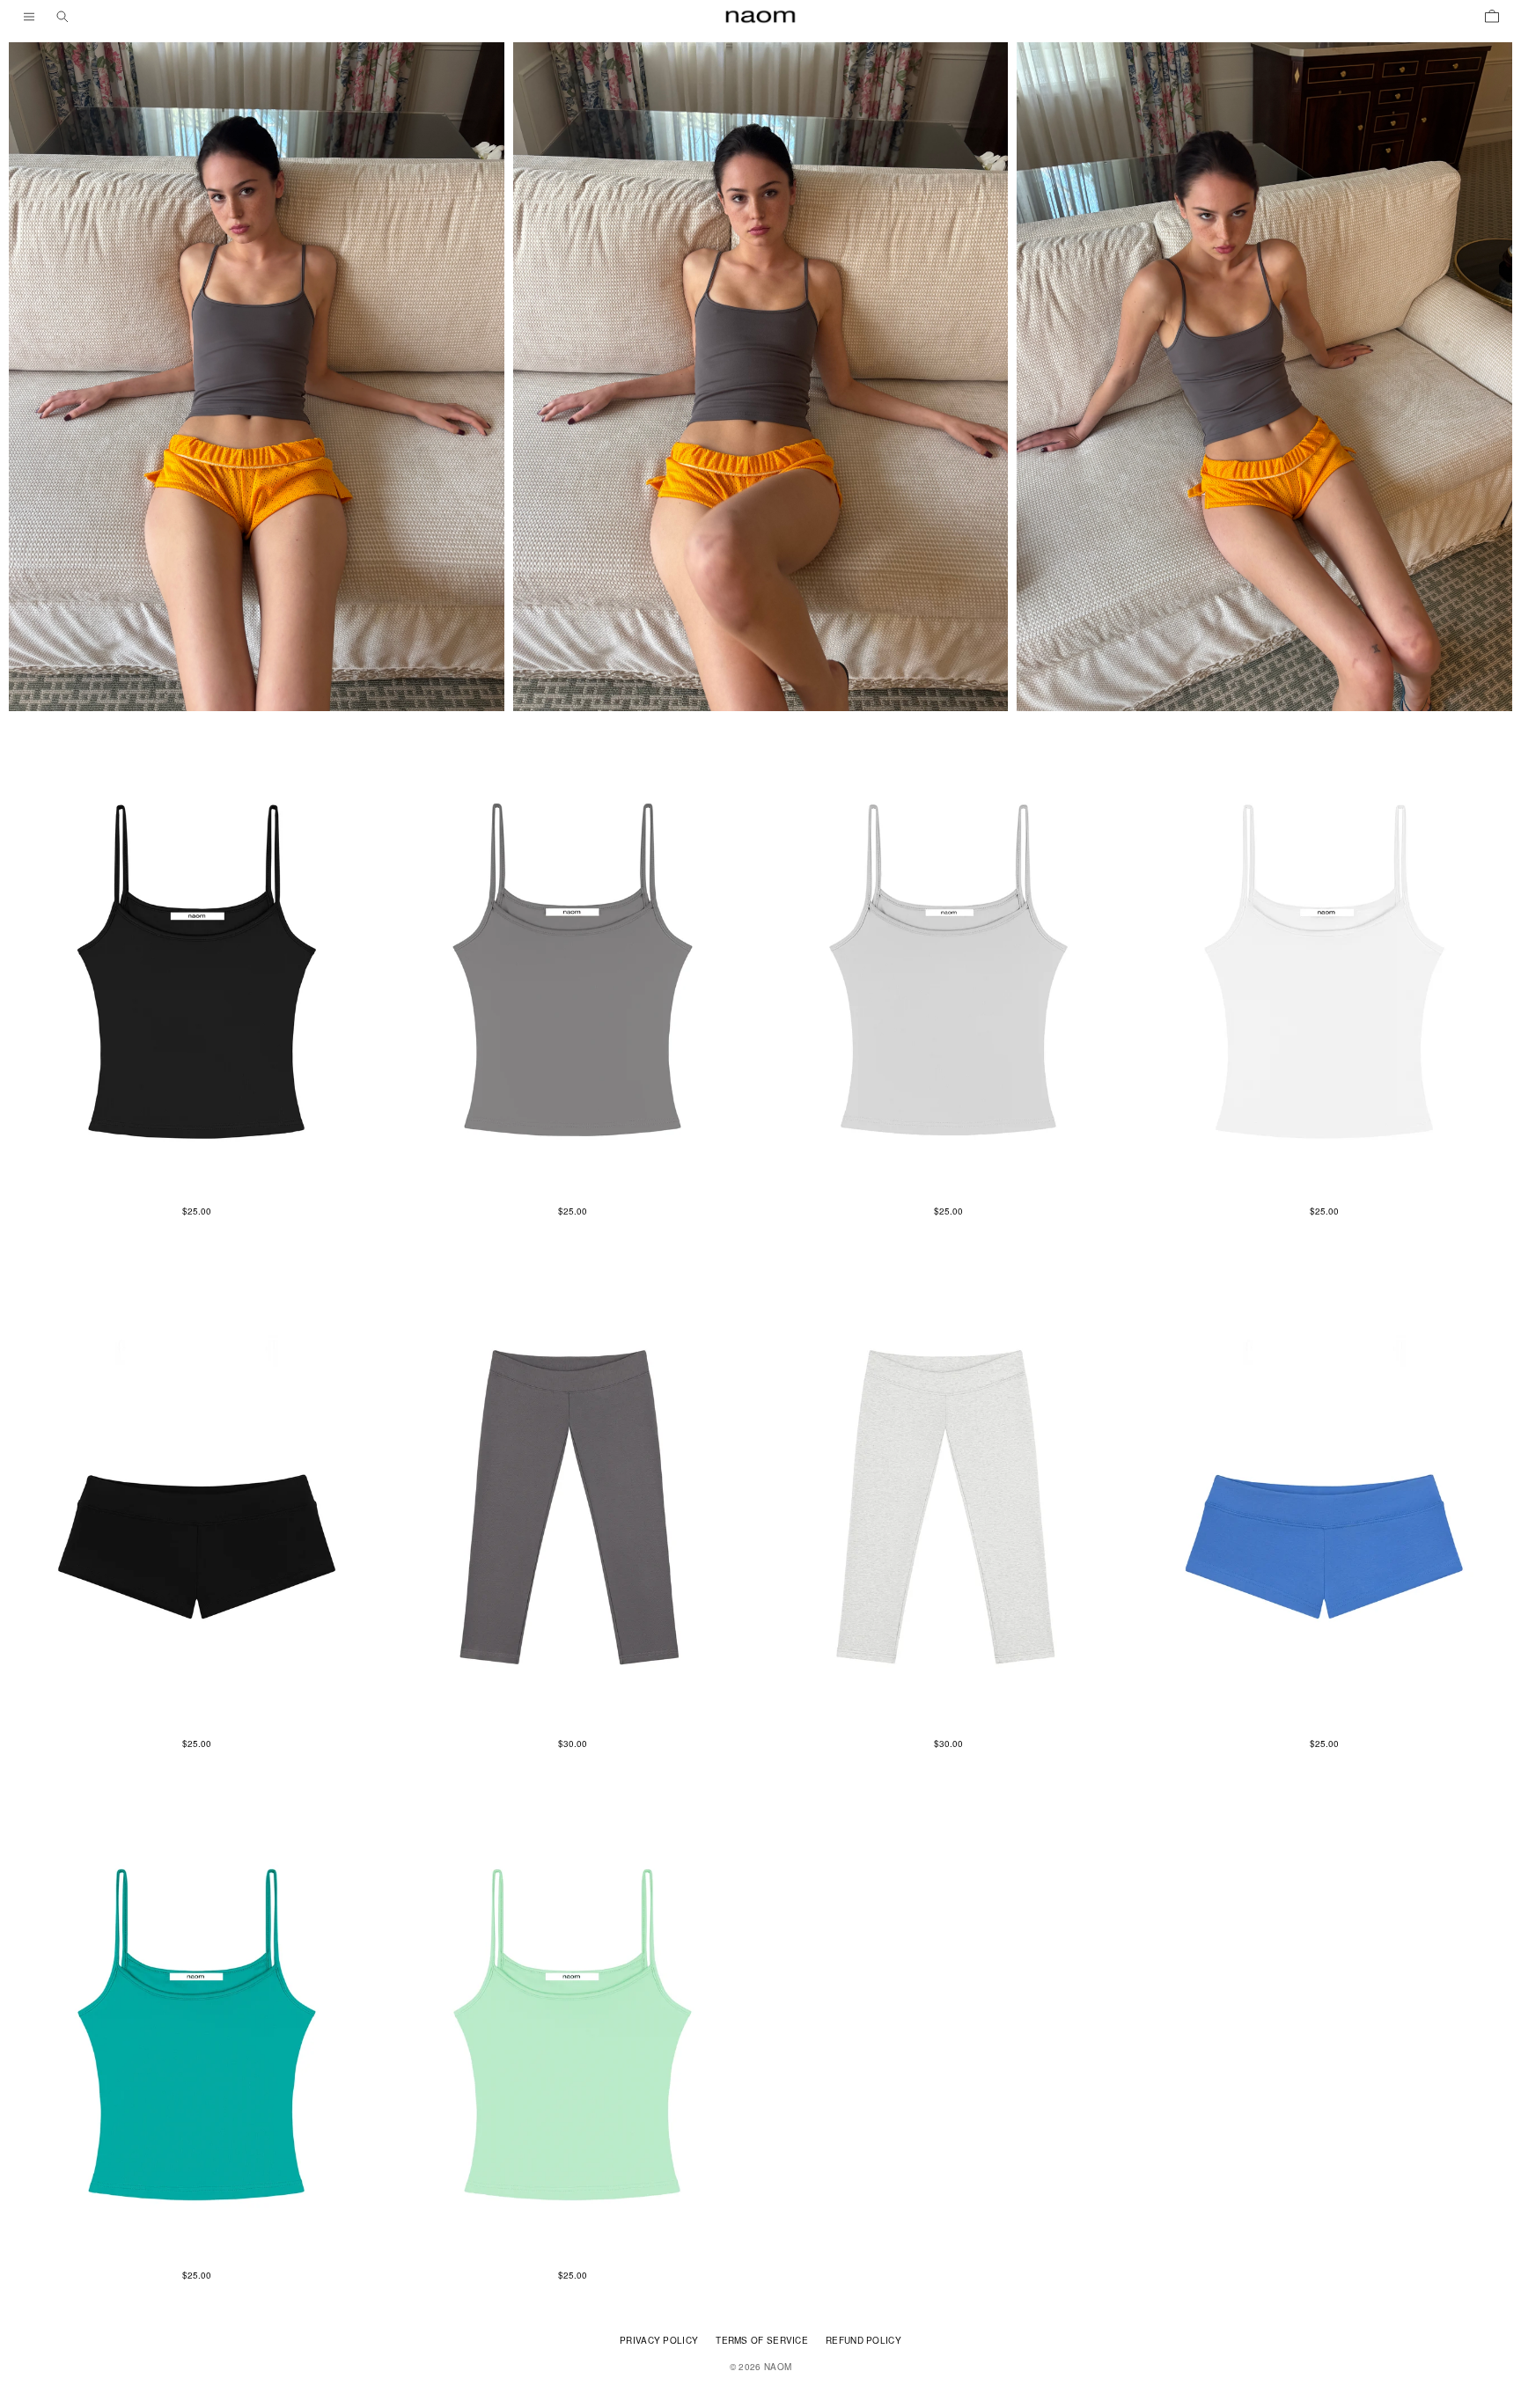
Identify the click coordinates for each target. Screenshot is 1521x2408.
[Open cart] (1492, 17)
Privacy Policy (659, 2340)
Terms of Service (762, 2340)
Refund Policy (863, 2340)
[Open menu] (29, 17)
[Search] (62, 17)
